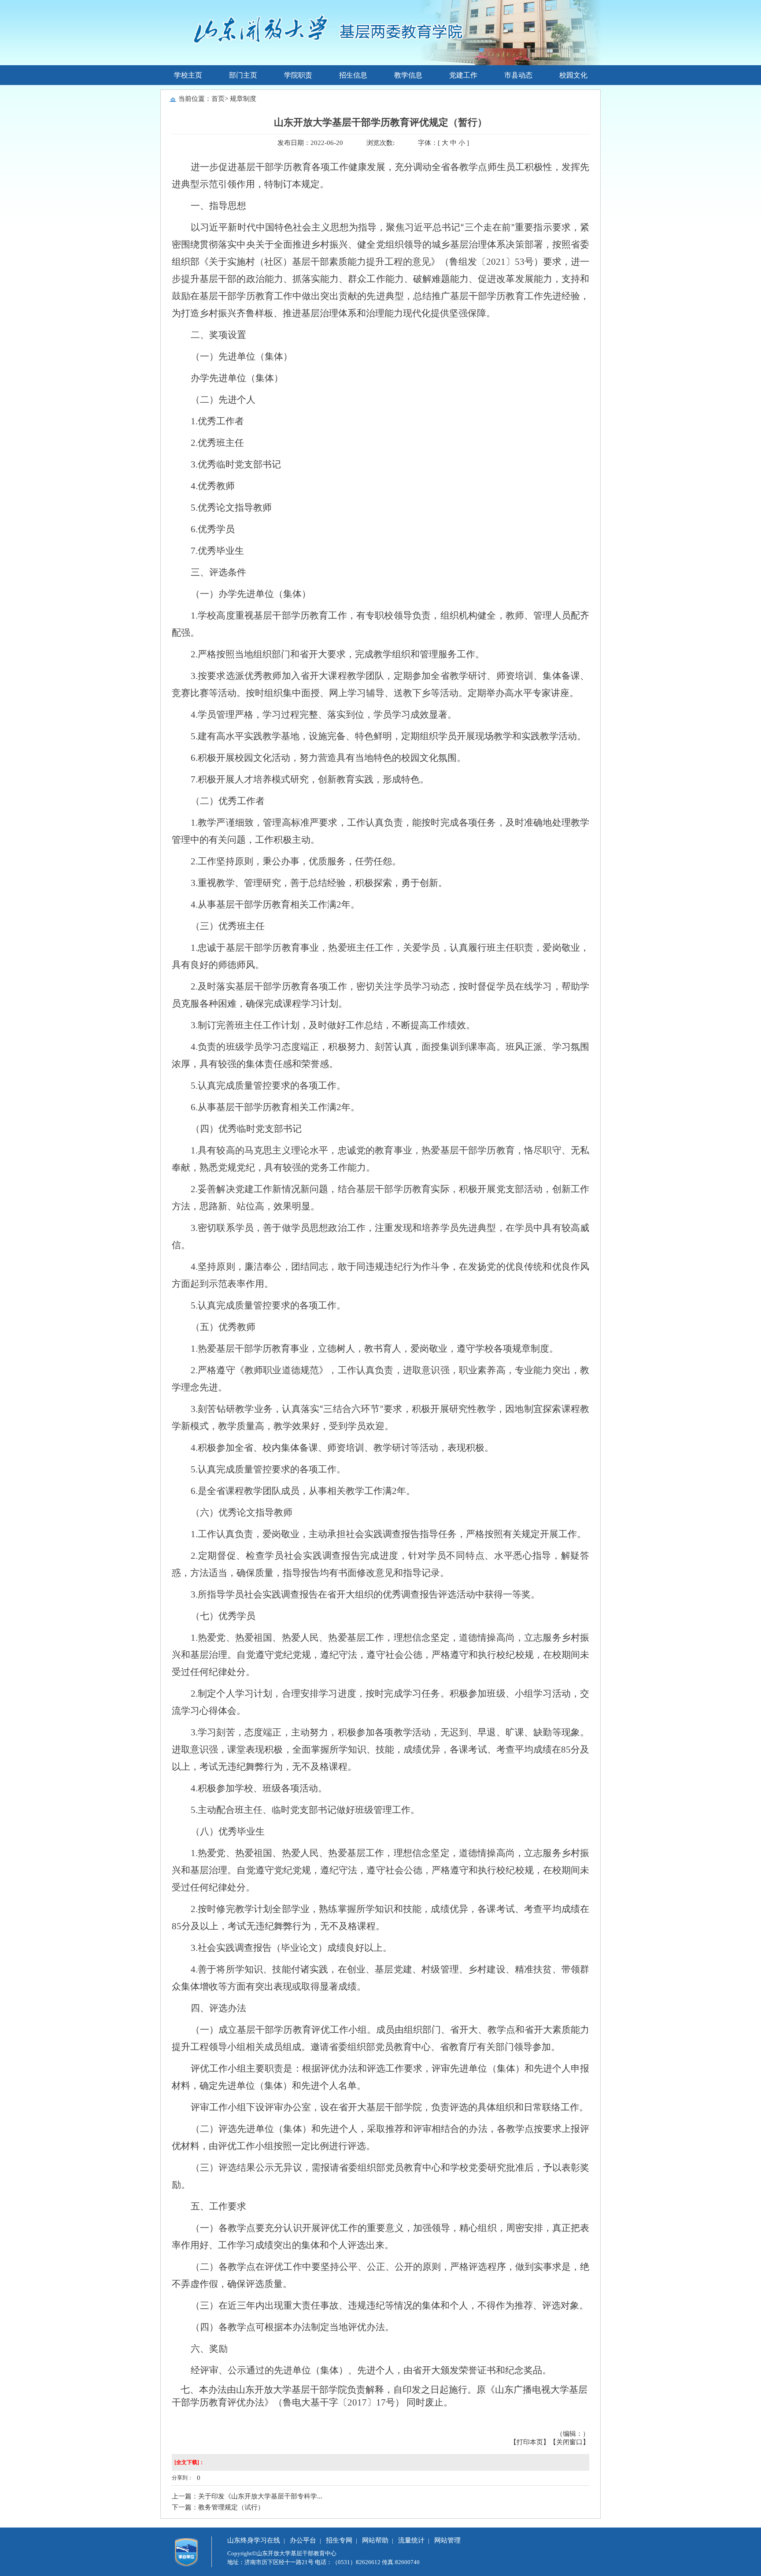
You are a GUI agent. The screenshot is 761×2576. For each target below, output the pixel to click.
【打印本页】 (530, 2442)
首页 (218, 99)
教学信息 (408, 75)
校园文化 (573, 75)
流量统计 (411, 2540)
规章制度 (243, 99)
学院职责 (298, 75)
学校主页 (188, 75)
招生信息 (353, 75)
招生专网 (339, 2540)
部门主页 (243, 75)
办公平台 (303, 2540)
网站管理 (447, 2540)
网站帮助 (375, 2540)
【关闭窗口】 (569, 2442)
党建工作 (463, 75)
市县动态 (518, 75)
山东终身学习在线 (254, 2540)
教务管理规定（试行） (231, 2507)
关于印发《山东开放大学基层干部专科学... (260, 2496)
